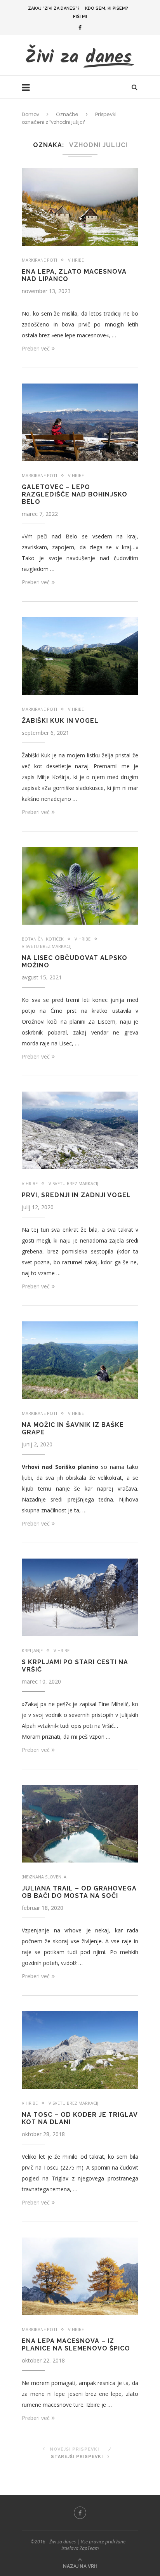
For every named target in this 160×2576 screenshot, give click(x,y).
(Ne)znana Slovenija (44, 1877)
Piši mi (80, 16)
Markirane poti (39, 260)
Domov (30, 114)
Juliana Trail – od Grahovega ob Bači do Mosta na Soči (79, 1892)
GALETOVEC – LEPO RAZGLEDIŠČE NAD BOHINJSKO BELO (75, 494)
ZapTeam (89, 2548)
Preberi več (36, 348)
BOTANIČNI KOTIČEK (43, 939)
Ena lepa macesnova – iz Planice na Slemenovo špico (76, 2345)
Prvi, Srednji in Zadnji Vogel (76, 1195)
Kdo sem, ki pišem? (107, 8)
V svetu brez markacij (47, 946)
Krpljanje (32, 1650)
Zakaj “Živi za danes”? (54, 8)
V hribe (76, 260)
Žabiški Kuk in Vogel (60, 721)
